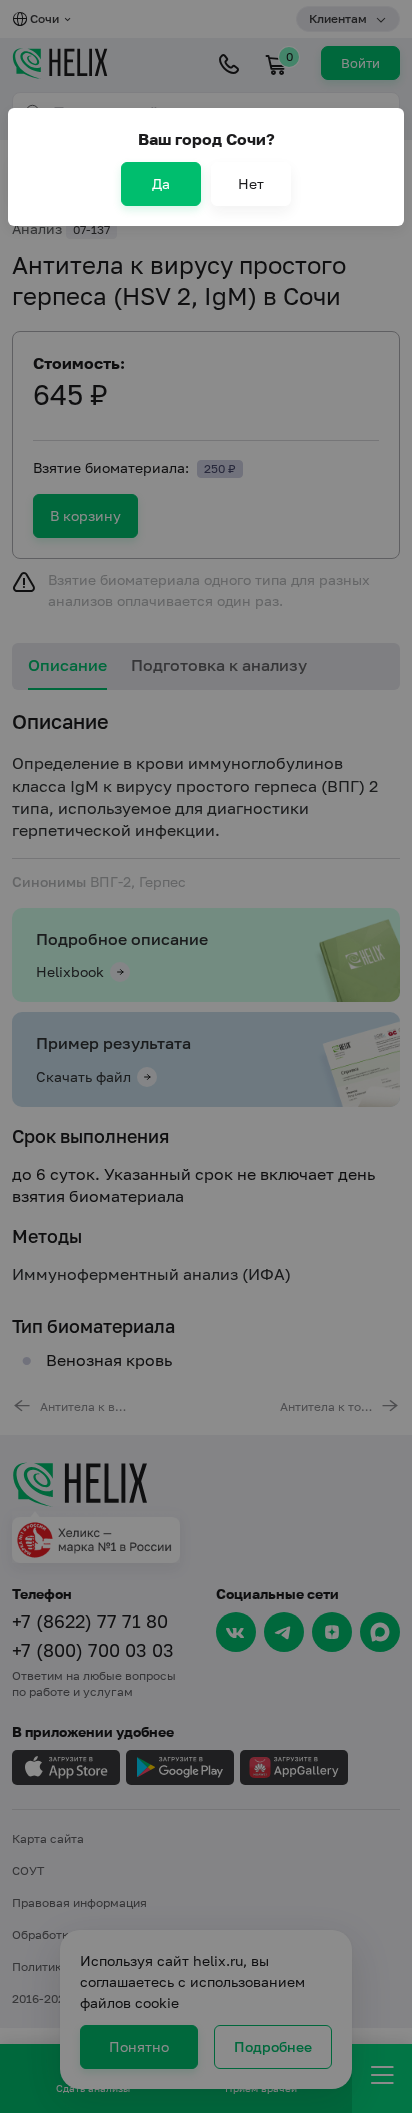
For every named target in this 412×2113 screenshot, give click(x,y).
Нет (251, 183)
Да (161, 183)
